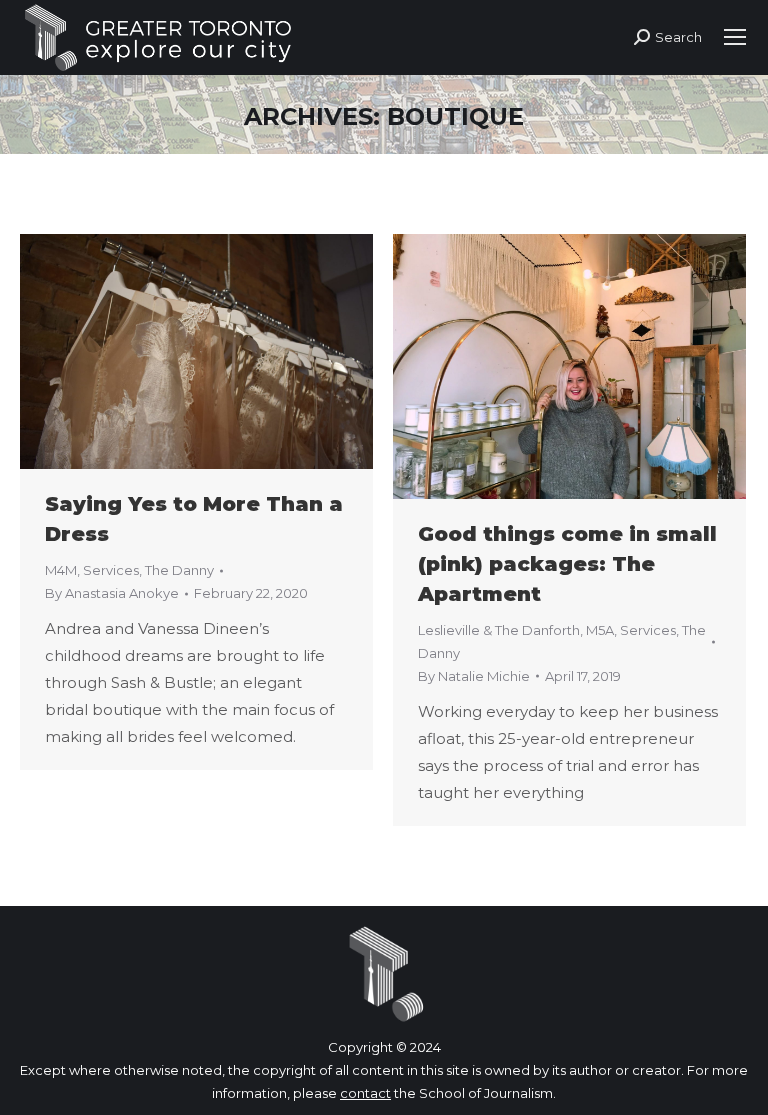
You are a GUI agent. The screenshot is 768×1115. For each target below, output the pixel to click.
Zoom (170, 352)
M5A (600, 630)
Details (224, 352)
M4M (61, 570)
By (112, 593)
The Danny (179, 570)
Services (111, 570)
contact (365, 1093)
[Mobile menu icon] (735, 37)
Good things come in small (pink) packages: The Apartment (567, 564)
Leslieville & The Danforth (499, 630)
